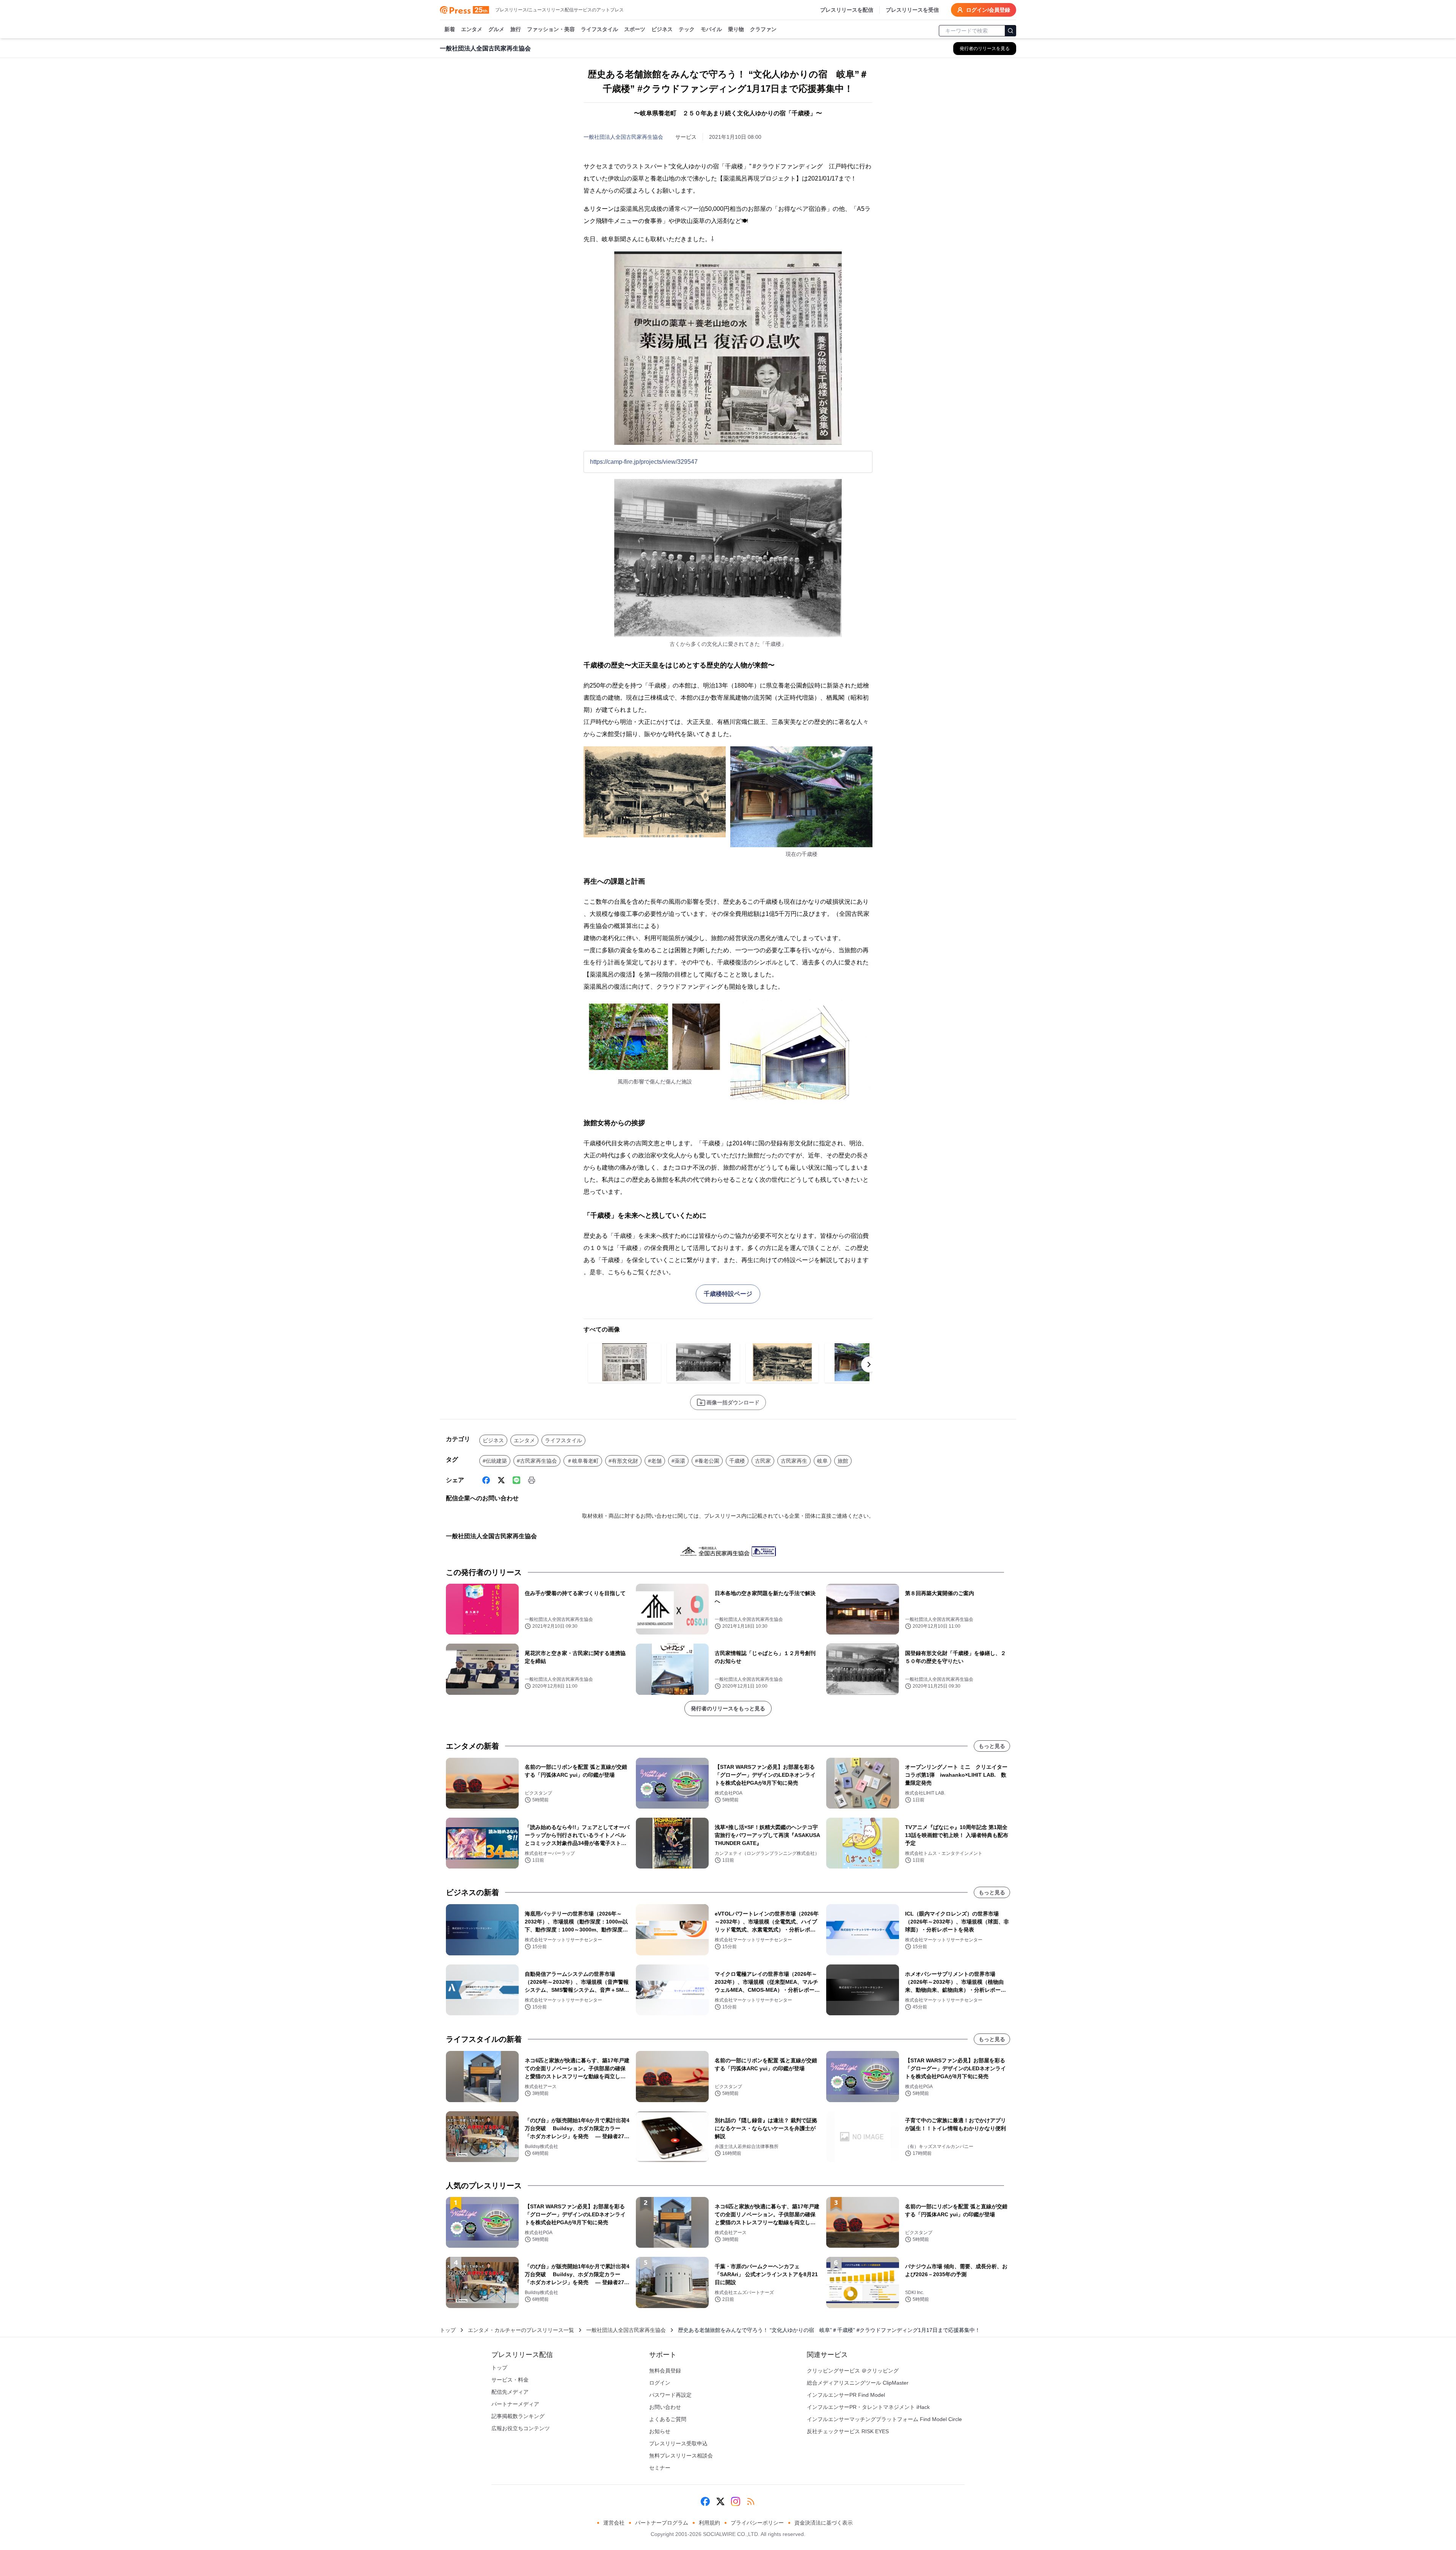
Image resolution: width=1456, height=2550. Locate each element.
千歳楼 (737, 1461)
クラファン (763, 29)
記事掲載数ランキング (518, 2416)
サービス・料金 (510, 2380)
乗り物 (736, 29)
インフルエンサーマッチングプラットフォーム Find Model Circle (884, 2419)
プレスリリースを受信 (912, 10)
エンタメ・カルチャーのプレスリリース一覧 (521, 2330)
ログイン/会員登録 (988, 10)
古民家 (763, 1461)
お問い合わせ (665, 2407)
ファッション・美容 (551, 29)
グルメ (496, 29)
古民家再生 (794, 1461)
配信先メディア (510, 2392)
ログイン (660, 2383)
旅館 (843, 1461)
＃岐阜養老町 (583, 1461)
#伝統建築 (495, 1461)
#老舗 (655, 1461)
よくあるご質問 (668, 2419)
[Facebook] (486, 1480)
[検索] (1010, 31)
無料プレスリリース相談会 (681, 2456)
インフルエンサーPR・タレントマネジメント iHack (868, 2407)
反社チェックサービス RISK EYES (848, 2431)
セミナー (660, 2468)
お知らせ (660, 2431)
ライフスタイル (599, 29)
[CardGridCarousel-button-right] (869, 1365)
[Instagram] (736, 2501)
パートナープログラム (662, 2523)
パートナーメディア (515, 2404)
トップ (448, 2330)
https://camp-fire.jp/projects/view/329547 (644, 462)
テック (687, 29)
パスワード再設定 (670, 2395)
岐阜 (822, 1461)
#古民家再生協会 (537, 1461)
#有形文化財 (623, 1461)
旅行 (516, 29)
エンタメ (472, 29)
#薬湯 (678, 1461)
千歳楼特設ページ (728, 1294)
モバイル (711, 29)
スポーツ (635, 29)
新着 (450, 29)
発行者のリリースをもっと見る (728, 1708)
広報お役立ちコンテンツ (521, 2428)
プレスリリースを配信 (847, 10)
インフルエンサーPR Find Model (846, 2395)
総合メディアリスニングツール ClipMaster (858, 2383)
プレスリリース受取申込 (678, 2443)
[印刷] (532, 1480)
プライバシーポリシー (757, 2523)
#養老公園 (707, 1461)
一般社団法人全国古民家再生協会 (623, 137)
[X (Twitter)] (501, 1480)
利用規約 (709, 2523)
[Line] (516, 1480)
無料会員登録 (665, 2371)
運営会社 (614, 2523)
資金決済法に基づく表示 (824, 2523)
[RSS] (751, 2501)
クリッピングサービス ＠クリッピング (853, 2371)
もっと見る (992, 1746)
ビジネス (662, 29)
